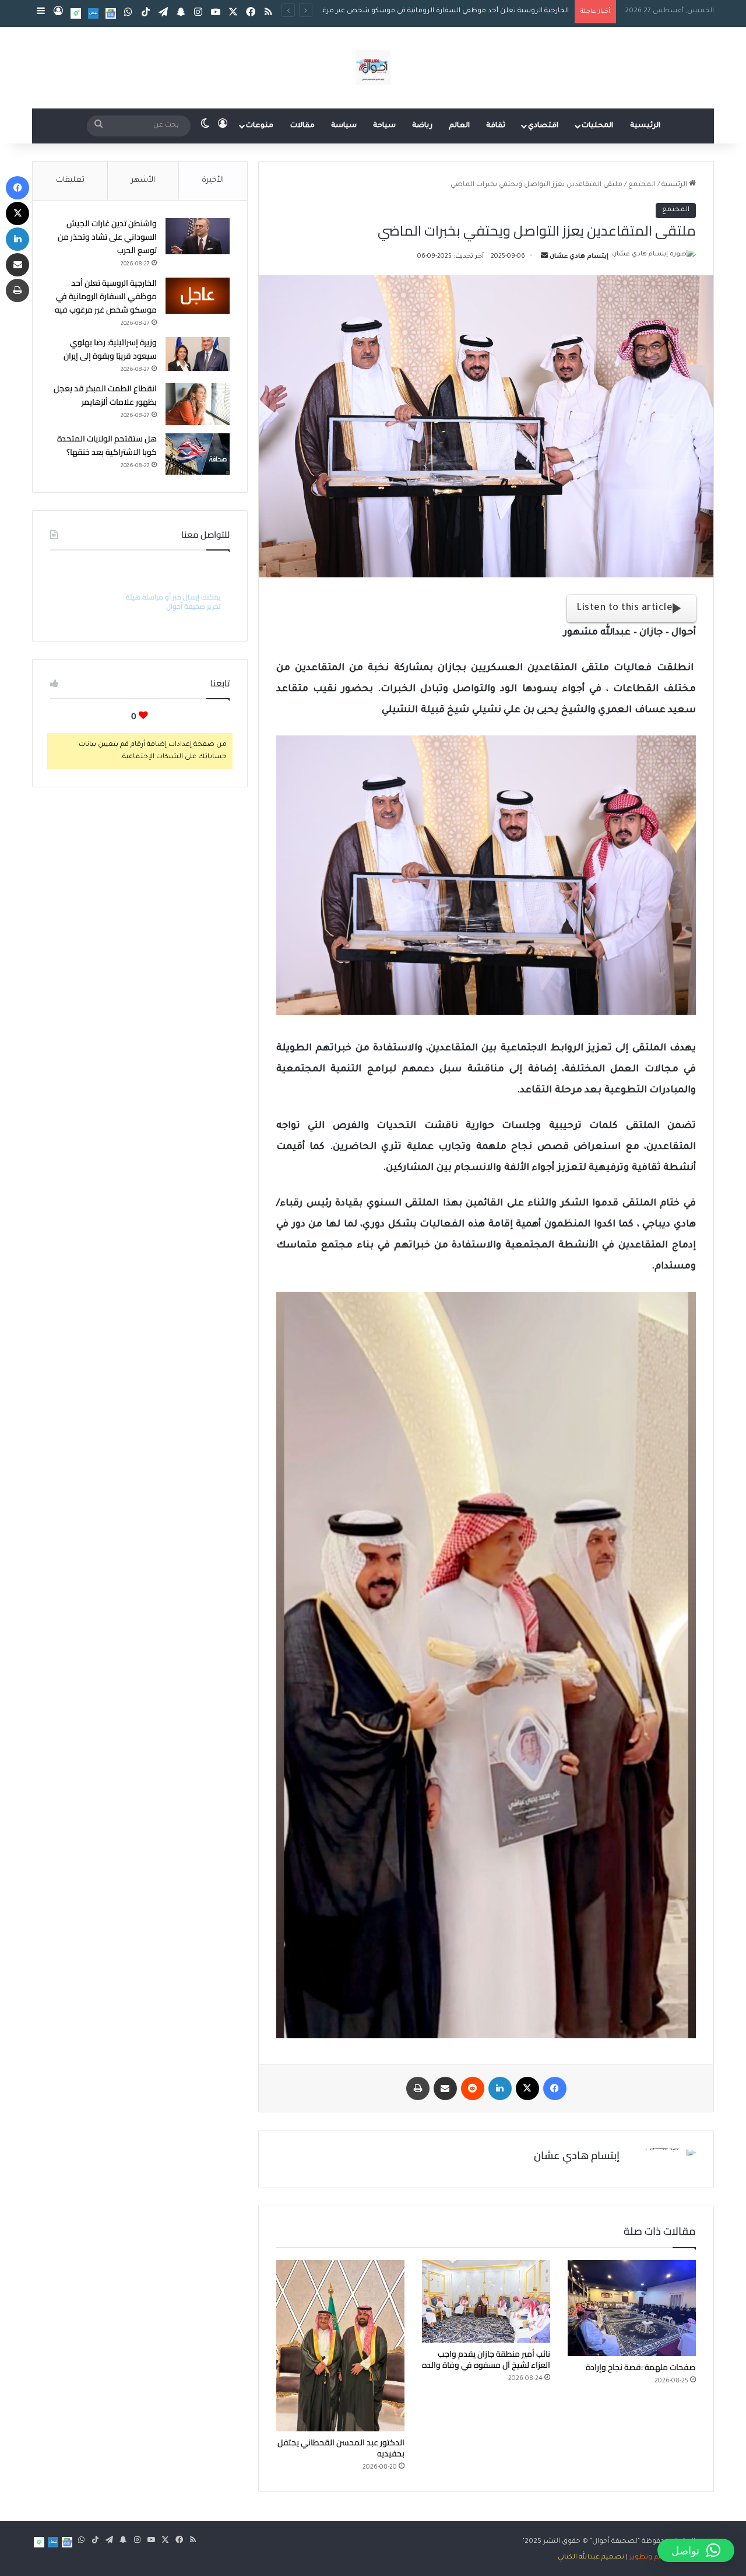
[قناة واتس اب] (76, 13)
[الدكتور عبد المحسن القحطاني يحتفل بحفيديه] (340, 2345)
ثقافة (496, 126)
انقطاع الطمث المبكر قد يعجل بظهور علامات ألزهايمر (105, 395)
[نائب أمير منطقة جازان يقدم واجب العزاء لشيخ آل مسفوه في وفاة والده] (486, 2301)
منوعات (260, 126)
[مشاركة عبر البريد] (445, 2088)
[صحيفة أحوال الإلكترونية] (373, 68)
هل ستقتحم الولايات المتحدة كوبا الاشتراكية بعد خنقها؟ (107, 445)
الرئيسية (645, 126)
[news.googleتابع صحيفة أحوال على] (111, 13)
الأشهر (143, 181)
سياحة (384, 126)
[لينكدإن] (500, 2088)
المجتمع (642, 185)
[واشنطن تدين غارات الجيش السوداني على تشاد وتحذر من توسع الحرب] (198, 236)
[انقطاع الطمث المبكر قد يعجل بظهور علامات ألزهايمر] (198, 404)
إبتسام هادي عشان (579, 257)
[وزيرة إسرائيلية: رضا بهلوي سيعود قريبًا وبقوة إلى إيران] (198, 354)
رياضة (422, 126)
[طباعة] (418, 2088)
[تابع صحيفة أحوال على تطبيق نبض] (93, 13)
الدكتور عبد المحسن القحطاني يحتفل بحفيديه (341, 2448)
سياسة (344, 126)
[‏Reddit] (473, 2088)
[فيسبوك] (555, 2088)
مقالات (302, 126)
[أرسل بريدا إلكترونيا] (544, 257)
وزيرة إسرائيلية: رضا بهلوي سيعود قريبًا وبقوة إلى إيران (483, 11)
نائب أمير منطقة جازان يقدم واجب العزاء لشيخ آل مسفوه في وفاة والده (486, 2359)
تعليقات (70, 181)
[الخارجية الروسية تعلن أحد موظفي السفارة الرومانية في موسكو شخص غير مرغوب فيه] (198, 296)
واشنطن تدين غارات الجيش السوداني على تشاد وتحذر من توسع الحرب (107, 237)
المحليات (597, 126)
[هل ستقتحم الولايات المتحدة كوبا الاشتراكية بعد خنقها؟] (198, 454)
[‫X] (527, 2088)
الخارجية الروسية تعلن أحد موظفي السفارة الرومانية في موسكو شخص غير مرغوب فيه (106, 296)
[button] (696, 2550)
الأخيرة (213, 181)
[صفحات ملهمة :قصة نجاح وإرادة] (632, 2308)
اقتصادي (543, 126)
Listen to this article (624, 608)
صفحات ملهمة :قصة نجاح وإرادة (641, 2367)
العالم (459, 126)
